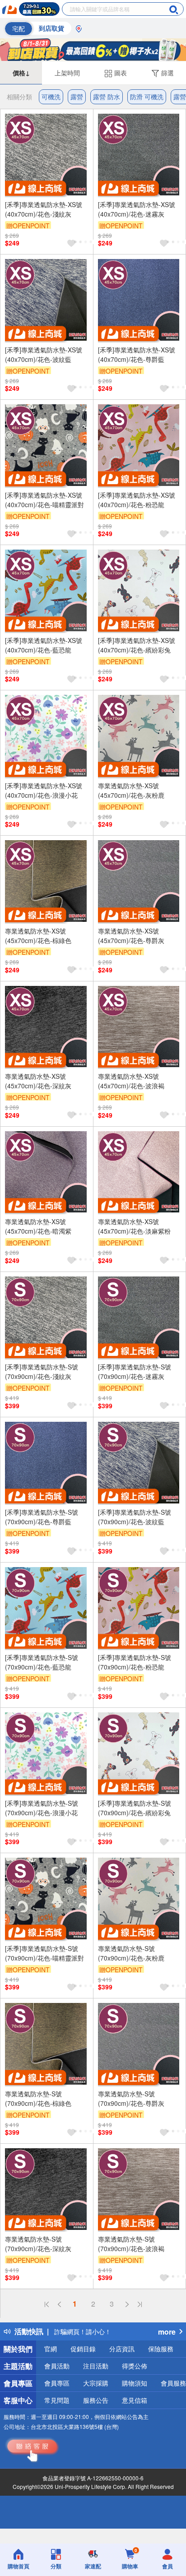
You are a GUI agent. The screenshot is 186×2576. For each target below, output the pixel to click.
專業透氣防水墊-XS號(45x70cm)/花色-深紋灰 (38, 1081)
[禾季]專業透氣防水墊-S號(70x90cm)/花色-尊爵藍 (42, 1517)
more (167, 2332)
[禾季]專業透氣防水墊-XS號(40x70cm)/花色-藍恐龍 (44, 645)
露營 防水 (107, 97)
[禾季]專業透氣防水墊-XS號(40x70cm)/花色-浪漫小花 (44, 790)
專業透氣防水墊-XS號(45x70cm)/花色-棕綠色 (38, 936)
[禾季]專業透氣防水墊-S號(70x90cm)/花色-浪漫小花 (42, 1808)
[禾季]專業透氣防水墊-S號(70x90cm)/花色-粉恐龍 (135, 1662)
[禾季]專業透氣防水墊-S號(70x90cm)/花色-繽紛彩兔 (135, 1808)
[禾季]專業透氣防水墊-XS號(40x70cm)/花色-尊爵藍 (137, 354)
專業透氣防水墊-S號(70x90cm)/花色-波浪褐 (131, 2244)
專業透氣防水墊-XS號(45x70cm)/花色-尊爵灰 (131, 936)
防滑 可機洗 (147, 97)
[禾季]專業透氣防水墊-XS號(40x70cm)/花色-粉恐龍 (137, 500)
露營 (77, 97)
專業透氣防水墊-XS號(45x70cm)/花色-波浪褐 (131, 1081)
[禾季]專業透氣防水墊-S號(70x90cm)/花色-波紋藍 (135, 1517)
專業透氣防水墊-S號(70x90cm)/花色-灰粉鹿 (131, 1953)
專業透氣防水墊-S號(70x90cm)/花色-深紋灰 (38, 2244)
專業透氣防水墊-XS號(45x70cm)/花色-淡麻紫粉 (134, 1226)
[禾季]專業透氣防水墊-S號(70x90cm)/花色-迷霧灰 (135, 1371)
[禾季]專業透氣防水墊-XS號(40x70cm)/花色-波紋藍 (44, 354)
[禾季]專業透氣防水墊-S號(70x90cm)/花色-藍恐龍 (42, 1662)
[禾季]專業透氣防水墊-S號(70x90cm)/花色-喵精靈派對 (44, 1953)
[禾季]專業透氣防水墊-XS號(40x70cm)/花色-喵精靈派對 (44, 500)
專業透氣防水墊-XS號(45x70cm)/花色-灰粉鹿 (131, 790)
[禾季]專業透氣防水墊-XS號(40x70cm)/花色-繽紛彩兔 (137, 645)
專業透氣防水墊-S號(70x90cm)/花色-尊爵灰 (131, 2098)
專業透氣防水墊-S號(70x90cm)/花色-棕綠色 (38, 2098)
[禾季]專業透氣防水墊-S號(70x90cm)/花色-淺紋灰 (42, 1371)
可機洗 (51, 97)
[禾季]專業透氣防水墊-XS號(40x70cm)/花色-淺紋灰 (44, 209)
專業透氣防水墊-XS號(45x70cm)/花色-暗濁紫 (38, 1226)
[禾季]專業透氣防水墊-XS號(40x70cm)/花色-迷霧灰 (137, 209)
